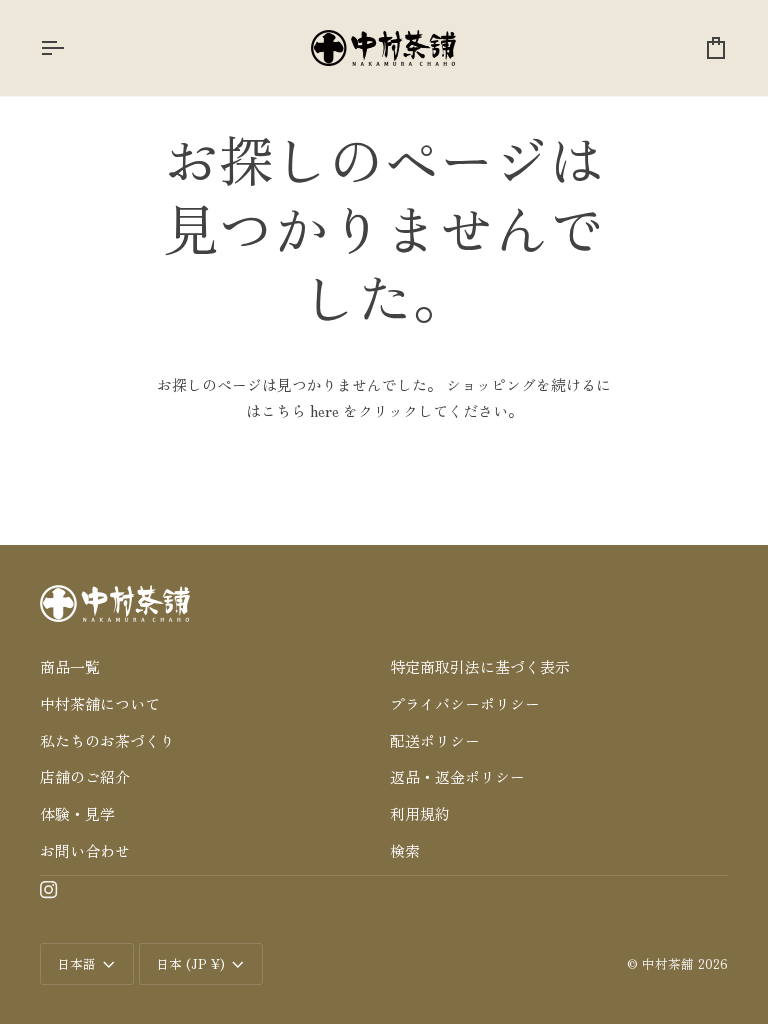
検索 (405, 850)
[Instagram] (49, 890)
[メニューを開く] (70, 48)
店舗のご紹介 (85, 776)
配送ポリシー (435, 740)
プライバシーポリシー (465, 703)
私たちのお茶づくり (107, 740)
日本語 (76, 963)
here (324, 410)
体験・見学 (77, 813)
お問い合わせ (85, 850)
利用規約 (420, 813)
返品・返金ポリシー (457, 776)
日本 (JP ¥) (190, 963)
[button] (209, 638)
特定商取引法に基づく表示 (480, 666)
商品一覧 (70, 666)
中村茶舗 (668, 963)
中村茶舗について (100, 703)
